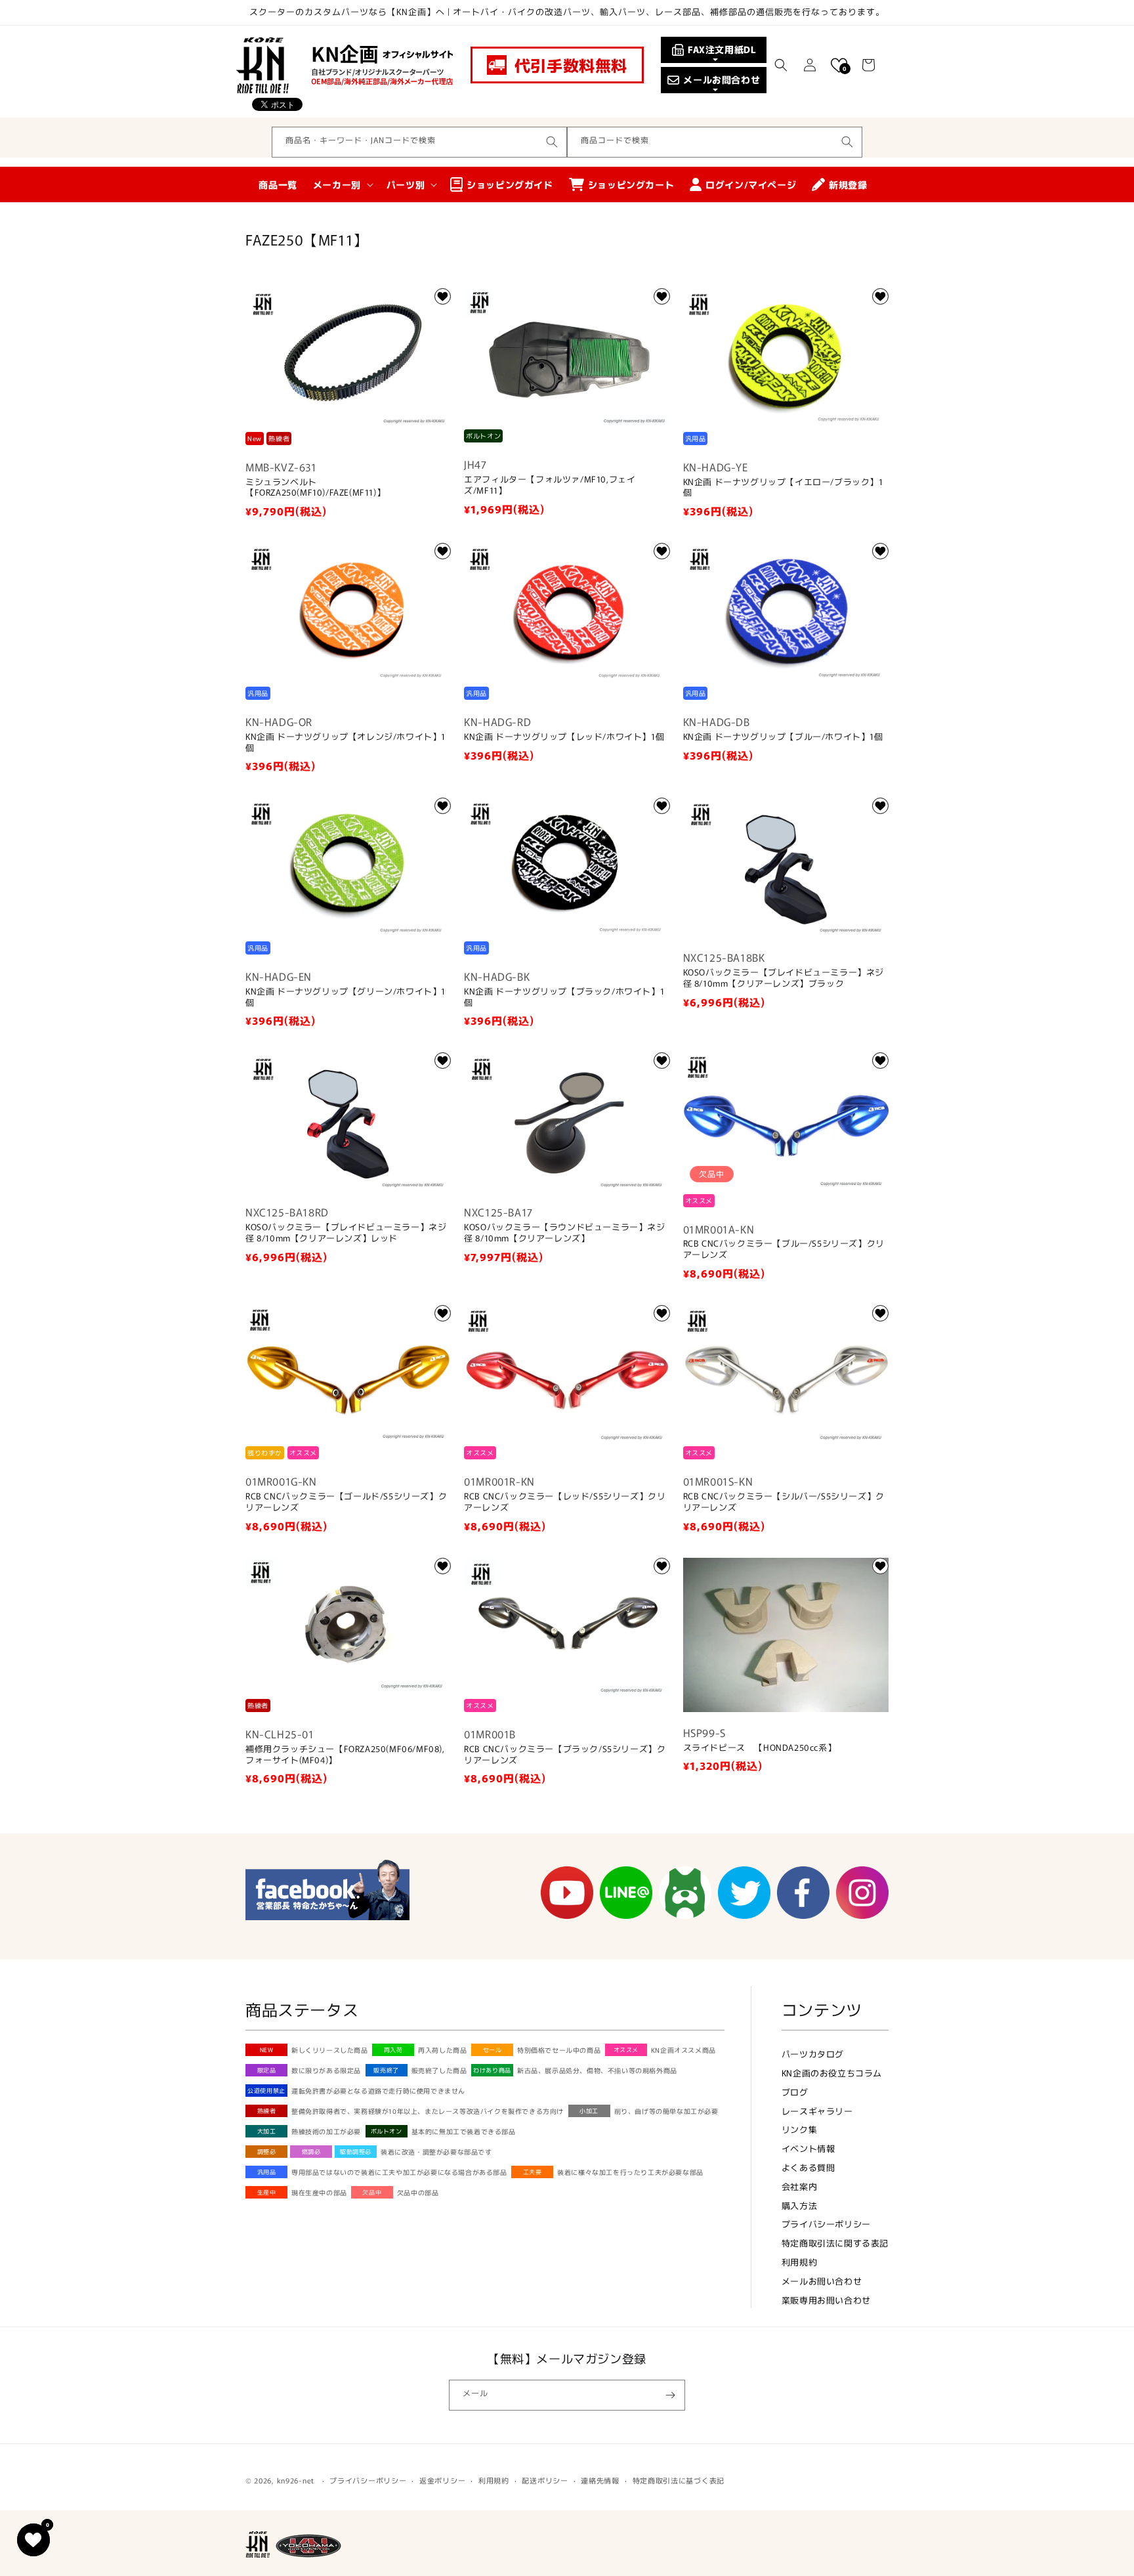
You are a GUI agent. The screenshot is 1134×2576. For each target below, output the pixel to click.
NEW (267, 2050)
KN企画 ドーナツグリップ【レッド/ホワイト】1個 (564, 737)
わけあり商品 (492, 2070)
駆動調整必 (356, 2152)
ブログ (795, 2092)
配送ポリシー (545, 2480)
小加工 (589, 2111)
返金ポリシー (442, 2480)
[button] (781, 65)
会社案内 (799, 2186)
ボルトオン (387, 2131)
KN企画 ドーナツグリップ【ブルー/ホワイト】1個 (783, 737)
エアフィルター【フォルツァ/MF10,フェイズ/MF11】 (550, 485)
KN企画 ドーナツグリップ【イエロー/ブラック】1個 (783, 488)
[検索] (552, 142)
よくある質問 (808, 2167)
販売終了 (386, 2070)
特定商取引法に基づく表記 (679, 2480)
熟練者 (267, 2111)
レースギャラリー (817, 2111)
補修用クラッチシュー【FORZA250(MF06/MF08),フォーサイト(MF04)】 (345, 1755)
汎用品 (267, 2172)
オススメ (626, 2050)
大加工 (267, 2131)
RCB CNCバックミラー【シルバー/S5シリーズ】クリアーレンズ (784, 1502)
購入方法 (799, 2205)
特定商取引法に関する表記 (835, 2243)
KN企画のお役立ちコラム (832, 2073)
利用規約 (799, 2262)
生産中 (267, 2192)
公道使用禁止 (266, 2091)
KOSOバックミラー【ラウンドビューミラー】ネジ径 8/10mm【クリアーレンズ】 (564, 1233)
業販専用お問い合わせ (826, 2300)
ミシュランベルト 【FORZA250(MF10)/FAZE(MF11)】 (315, 488)
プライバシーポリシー (826, 2224)
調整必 (267, 2152)
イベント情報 (808, 2148)
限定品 (267, 2070)
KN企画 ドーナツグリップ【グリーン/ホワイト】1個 (346, 997)
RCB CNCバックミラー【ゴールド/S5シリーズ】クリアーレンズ (346, 1502)
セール (493, 2050)
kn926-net (296, 2480)
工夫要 (533, 2172)
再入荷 (393, 2050)
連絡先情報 (600, 2480)
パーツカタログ (813, 2054)
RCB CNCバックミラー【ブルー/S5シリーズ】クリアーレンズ (784, 1249)
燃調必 (311, 2152)
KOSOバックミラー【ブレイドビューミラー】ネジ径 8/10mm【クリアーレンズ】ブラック (784, 978)
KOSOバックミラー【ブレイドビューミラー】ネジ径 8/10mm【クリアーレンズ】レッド (346, 1233)
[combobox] (419, 142)
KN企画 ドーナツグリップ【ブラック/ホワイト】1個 (564, 997)
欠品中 (372, 2192)
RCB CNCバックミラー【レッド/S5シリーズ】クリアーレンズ (565, 1502)
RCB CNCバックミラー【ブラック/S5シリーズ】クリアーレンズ (565, 1755)
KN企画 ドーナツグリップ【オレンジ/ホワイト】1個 (346, 742)
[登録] (670, 2395)
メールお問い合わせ (822, 2281)
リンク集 (799, 2129)
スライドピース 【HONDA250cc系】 (760, 1748)
